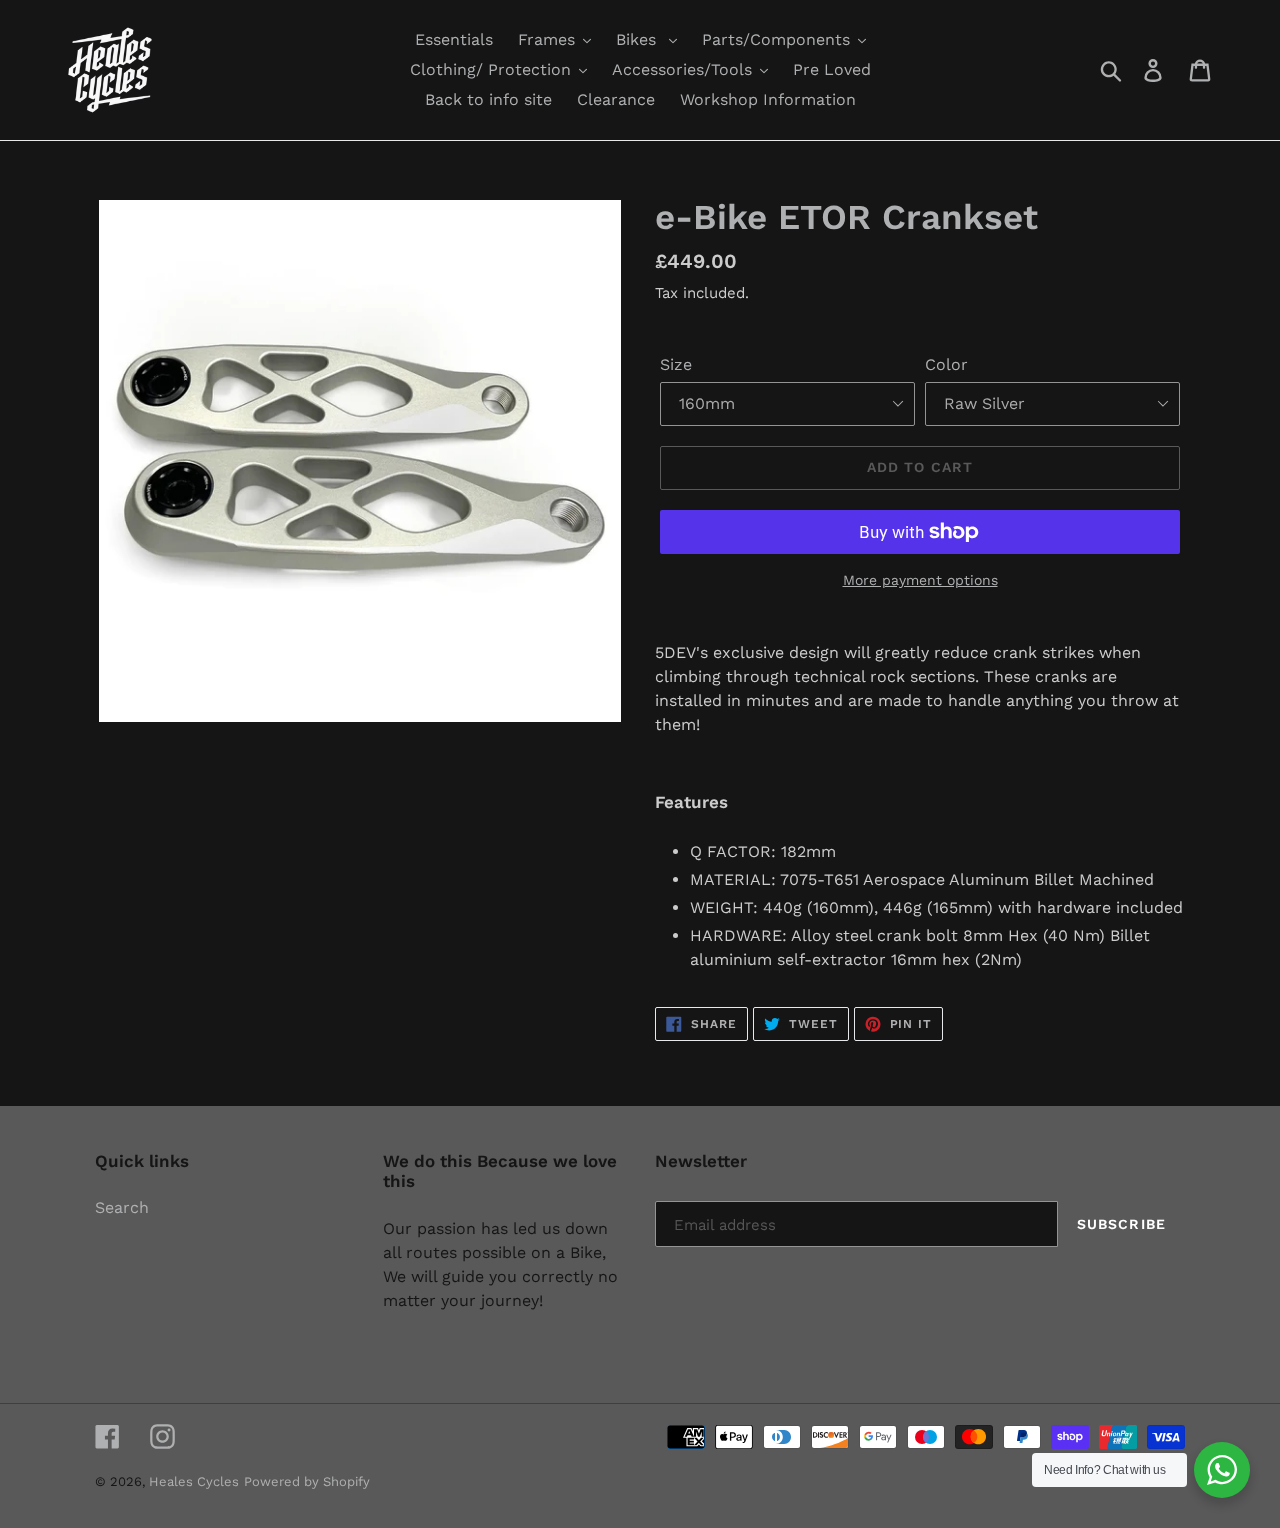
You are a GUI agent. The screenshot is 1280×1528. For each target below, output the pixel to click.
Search (122, 1207)
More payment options (920, 580)
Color (946, 364)
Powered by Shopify (307, 1481)
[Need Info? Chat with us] (1222, 1470)
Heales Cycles (194, 1481)
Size (676, 364)
